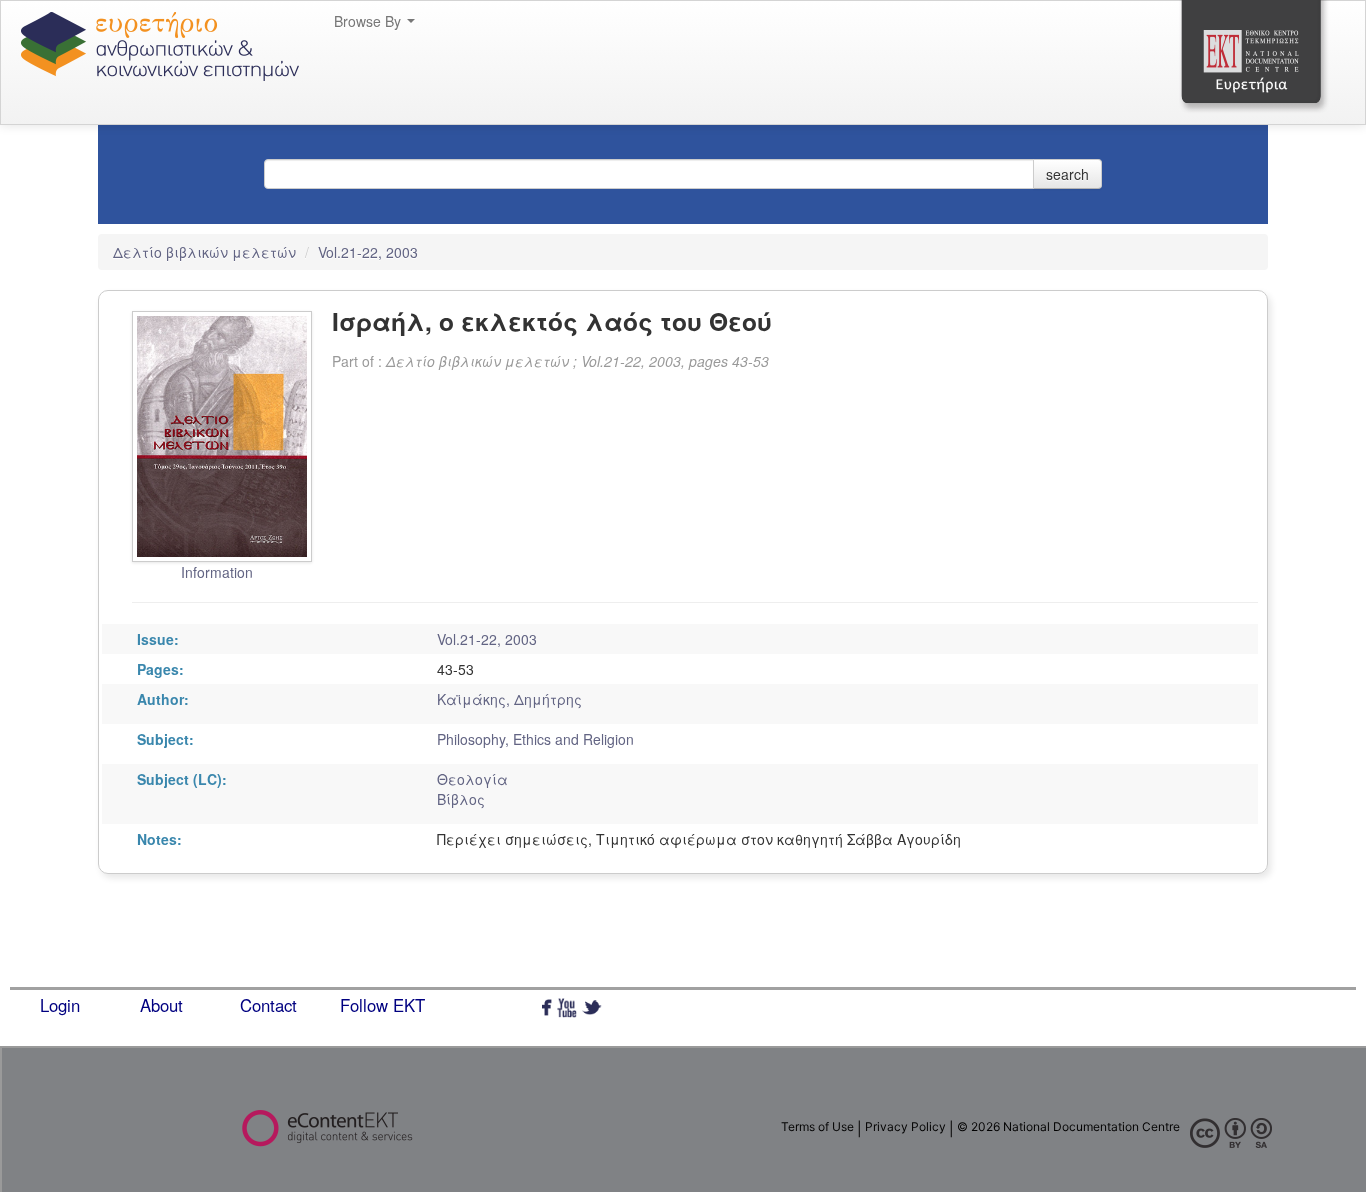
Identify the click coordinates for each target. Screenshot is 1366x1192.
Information (217, 572)
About (161, 1005)
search (1067, 174)
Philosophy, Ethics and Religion (535, 739)
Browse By (369, 21)
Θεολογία (472, 779)
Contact (268, 1005)
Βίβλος (461, 799)
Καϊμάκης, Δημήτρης (509, 699)
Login (60, 1005)
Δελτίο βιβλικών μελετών (206, 252)
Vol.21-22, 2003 (368, 252)
